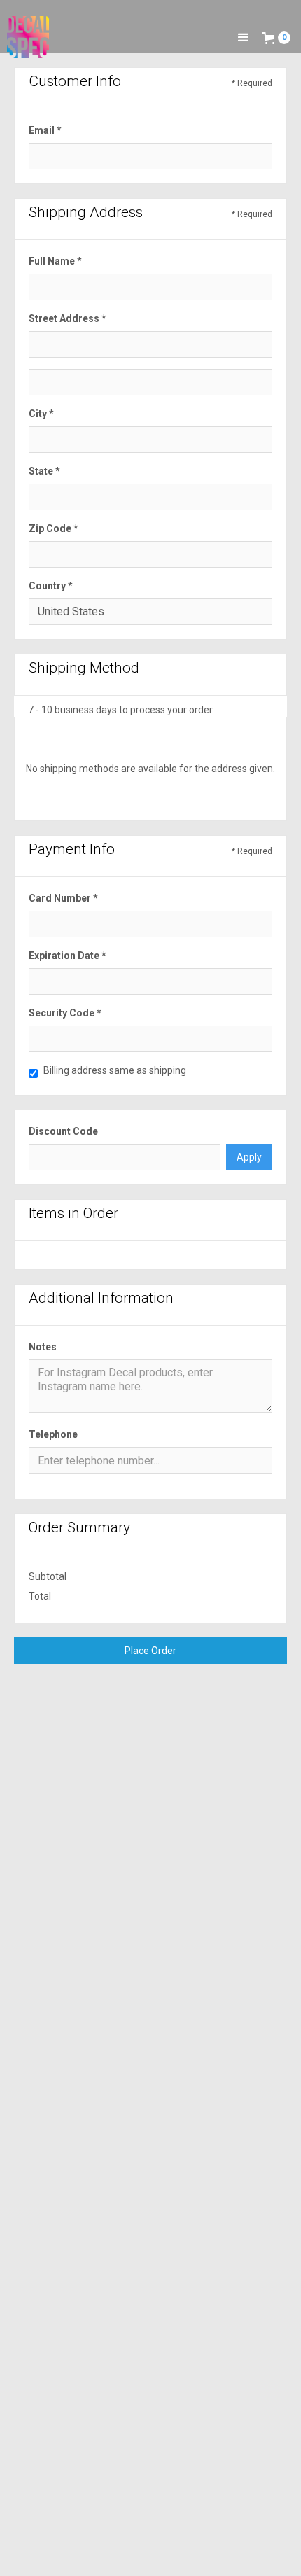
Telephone (53, 1434)
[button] (244, 38)
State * (44, 471)
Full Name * (55, 261)
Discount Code (63, 1131)
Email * (45, 130)
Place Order (150, 1651)
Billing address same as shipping (115, 1070)
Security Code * (65, 1013)
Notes (43, 1347)
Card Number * (63, 898)
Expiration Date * (68, 955)
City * (41, 414)
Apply (249, 1157)
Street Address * (68, 318)
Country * (51, 586)
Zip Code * (54, 528)
